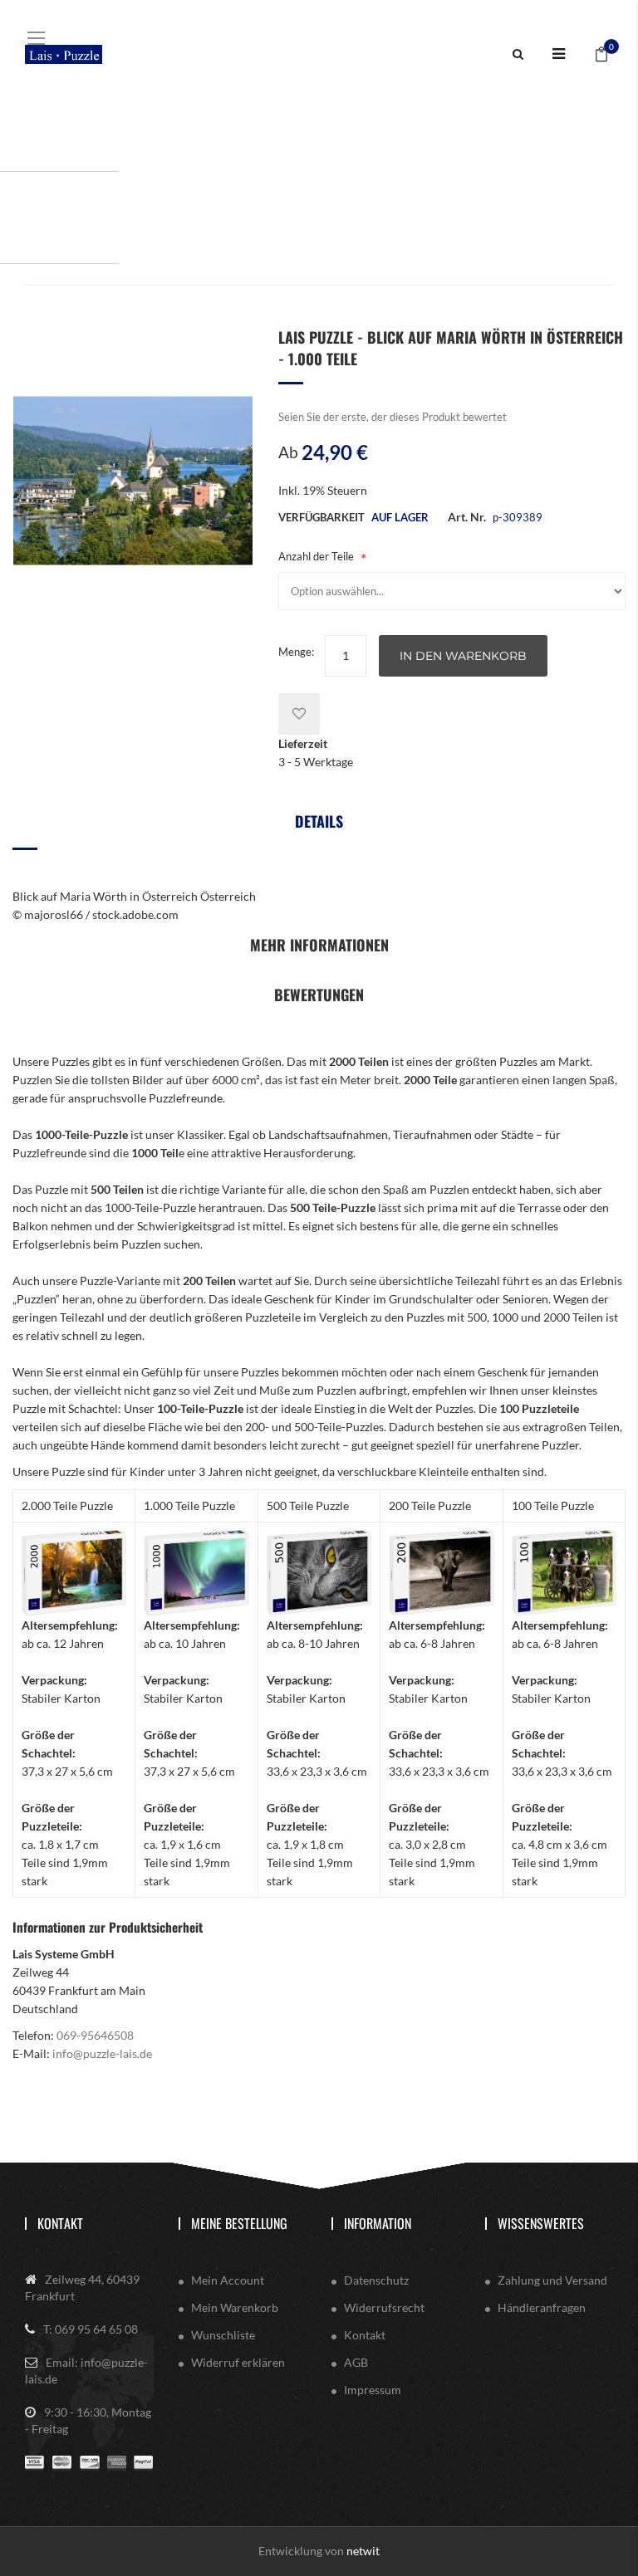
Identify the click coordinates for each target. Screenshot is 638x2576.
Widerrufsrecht (384, 2307)
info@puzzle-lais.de (102, 2053)
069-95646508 (95, 2035)
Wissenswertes (541, 2223)
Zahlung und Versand (552, 2280)
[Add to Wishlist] (299, 714)
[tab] (319, 827)
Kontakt (60, 2223)
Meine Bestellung (239, 2223)
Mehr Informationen (319, 945)
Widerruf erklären (238, 2362)
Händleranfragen (542, 2307)
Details (319, 821)
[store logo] (64, 54)
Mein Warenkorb (235, 2307)
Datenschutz (376, 2280)
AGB (356, 2362)
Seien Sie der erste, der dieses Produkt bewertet (393, 417)
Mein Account (228, 2280)
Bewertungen (319, 995)
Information (378, 2223)
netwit (363, 2551)
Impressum (373, 2390)
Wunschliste (223, 2335)
